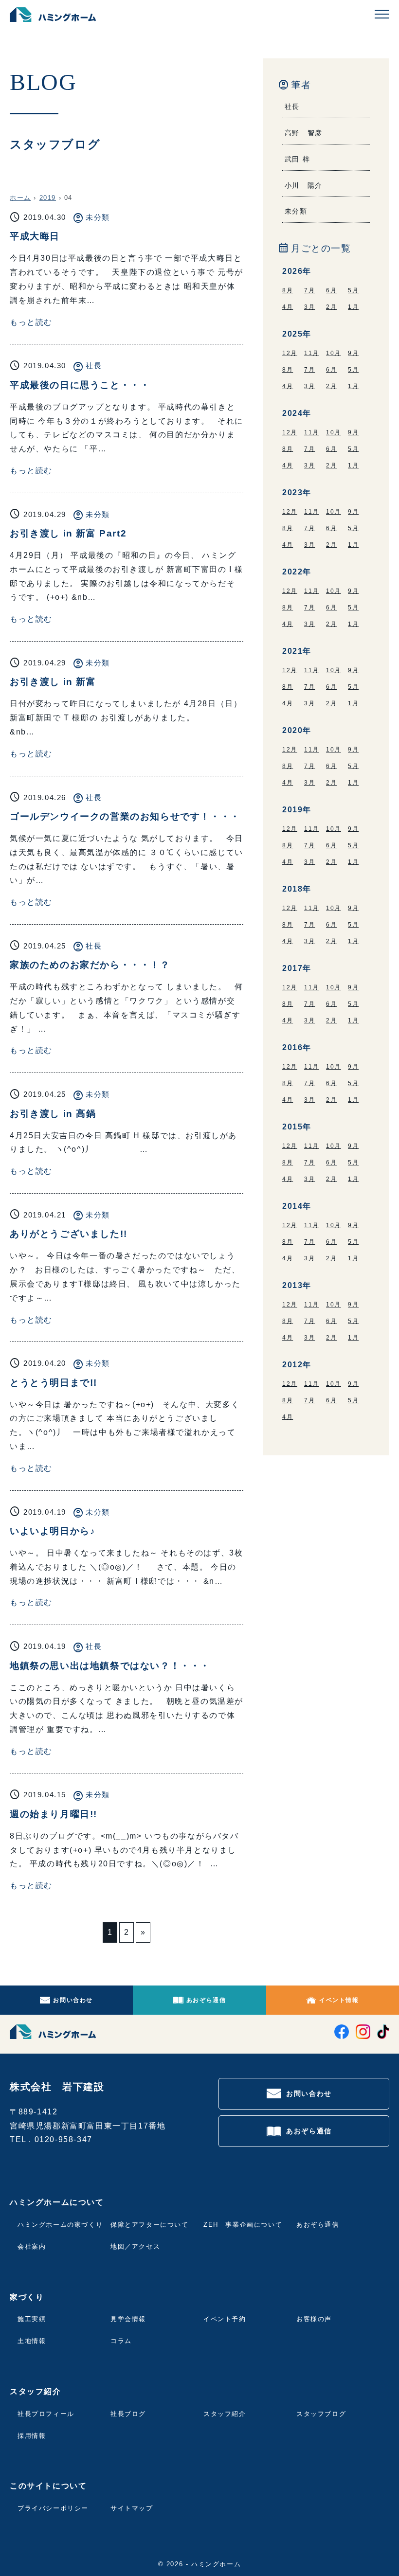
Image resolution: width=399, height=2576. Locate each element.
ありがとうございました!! (69, 1234)
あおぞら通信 (206, 2000)
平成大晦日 (35, 236)
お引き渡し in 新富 (53, 682)
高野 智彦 (304, 133)
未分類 (98, 217)
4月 (288, 307)
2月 (331, 307)
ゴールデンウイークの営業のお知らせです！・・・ (125, 816)
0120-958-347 (63, 2139)
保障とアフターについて (150, 2225)
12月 (290, 353)
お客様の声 (314, 2319)
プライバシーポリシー (53, 2508)
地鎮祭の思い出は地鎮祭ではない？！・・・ (110, 1666)
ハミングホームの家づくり (60, 2225)
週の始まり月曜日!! (54, 1814)
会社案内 (32, 2246)
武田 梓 (297, 159)
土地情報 (32, 2341)
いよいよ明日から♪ (53, 1531)
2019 (48, 198)
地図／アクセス (135, 2246)
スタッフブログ (321, 2414)
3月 (309, 307)
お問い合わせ (73, 2000)
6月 (331, 290)
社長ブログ (128, 2414)
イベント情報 (339, 2000)
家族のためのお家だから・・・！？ (90, 965)
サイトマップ (132, 2508)
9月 (353, 353)
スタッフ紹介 (225, 2414)
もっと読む (31, 322)
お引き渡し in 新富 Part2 (68, 533)
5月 (353, 290)
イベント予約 (225, 2319)
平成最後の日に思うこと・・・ (80, 385)
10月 (334, 353)
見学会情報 (128, 2319)
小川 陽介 (304, 185)
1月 (353, 307)
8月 (288, 290)
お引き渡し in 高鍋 (53, 1114)
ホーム (20, 198)
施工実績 (32, 2319)
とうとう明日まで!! (54, 1383)
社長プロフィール (46, 2414)
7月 (309, 290)
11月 (312, 353)
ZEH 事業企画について (243, 2225)
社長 (94, 366)
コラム (121, 2341)
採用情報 (32, 2436)
